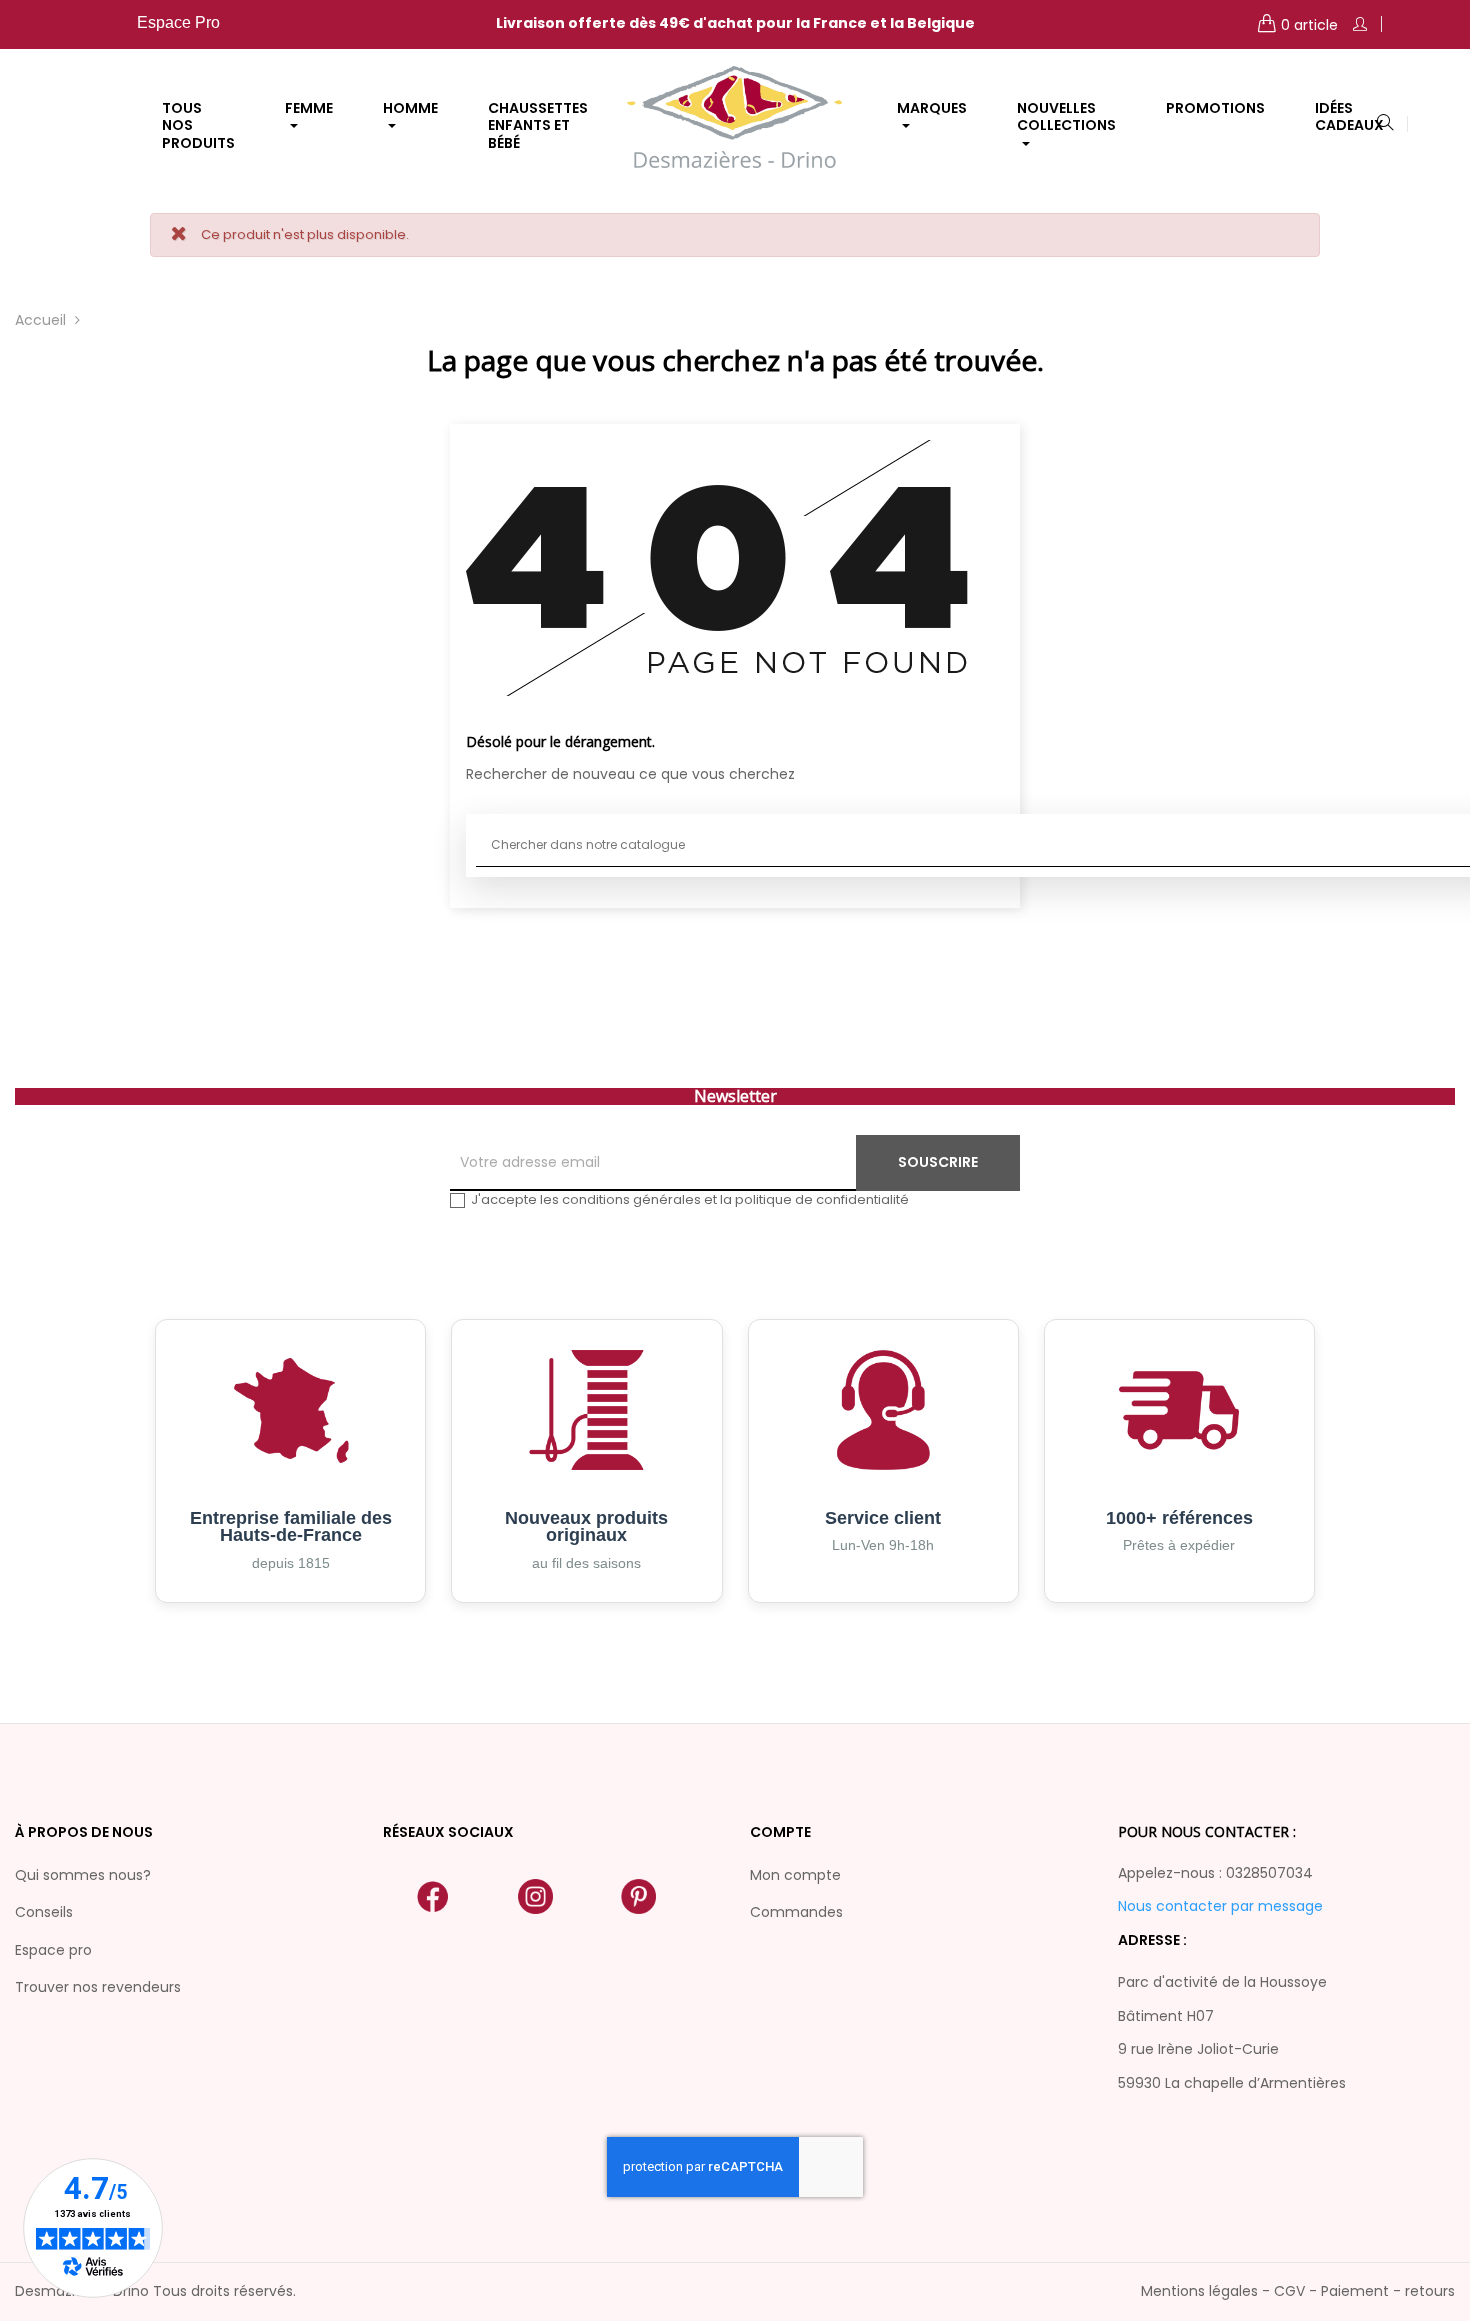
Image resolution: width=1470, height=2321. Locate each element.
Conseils (44, 1912)
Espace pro (53, 1950)
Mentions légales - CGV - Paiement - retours (1298, 2291)
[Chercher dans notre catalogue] (1385, 124)
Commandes (796, 1912)
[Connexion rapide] (1360, 24)
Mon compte (795, 1875)
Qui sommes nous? (83, 1875)
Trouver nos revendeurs (98, 1987)
